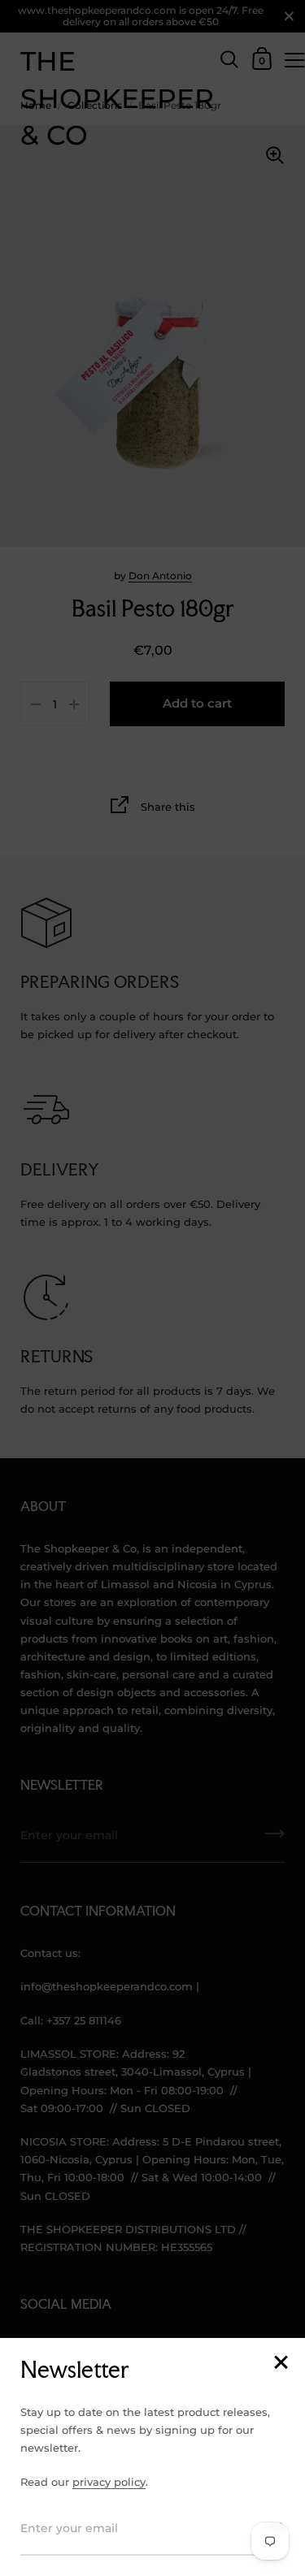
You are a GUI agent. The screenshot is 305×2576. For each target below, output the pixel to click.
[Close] (281, 2364)
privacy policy (109, 2482)
